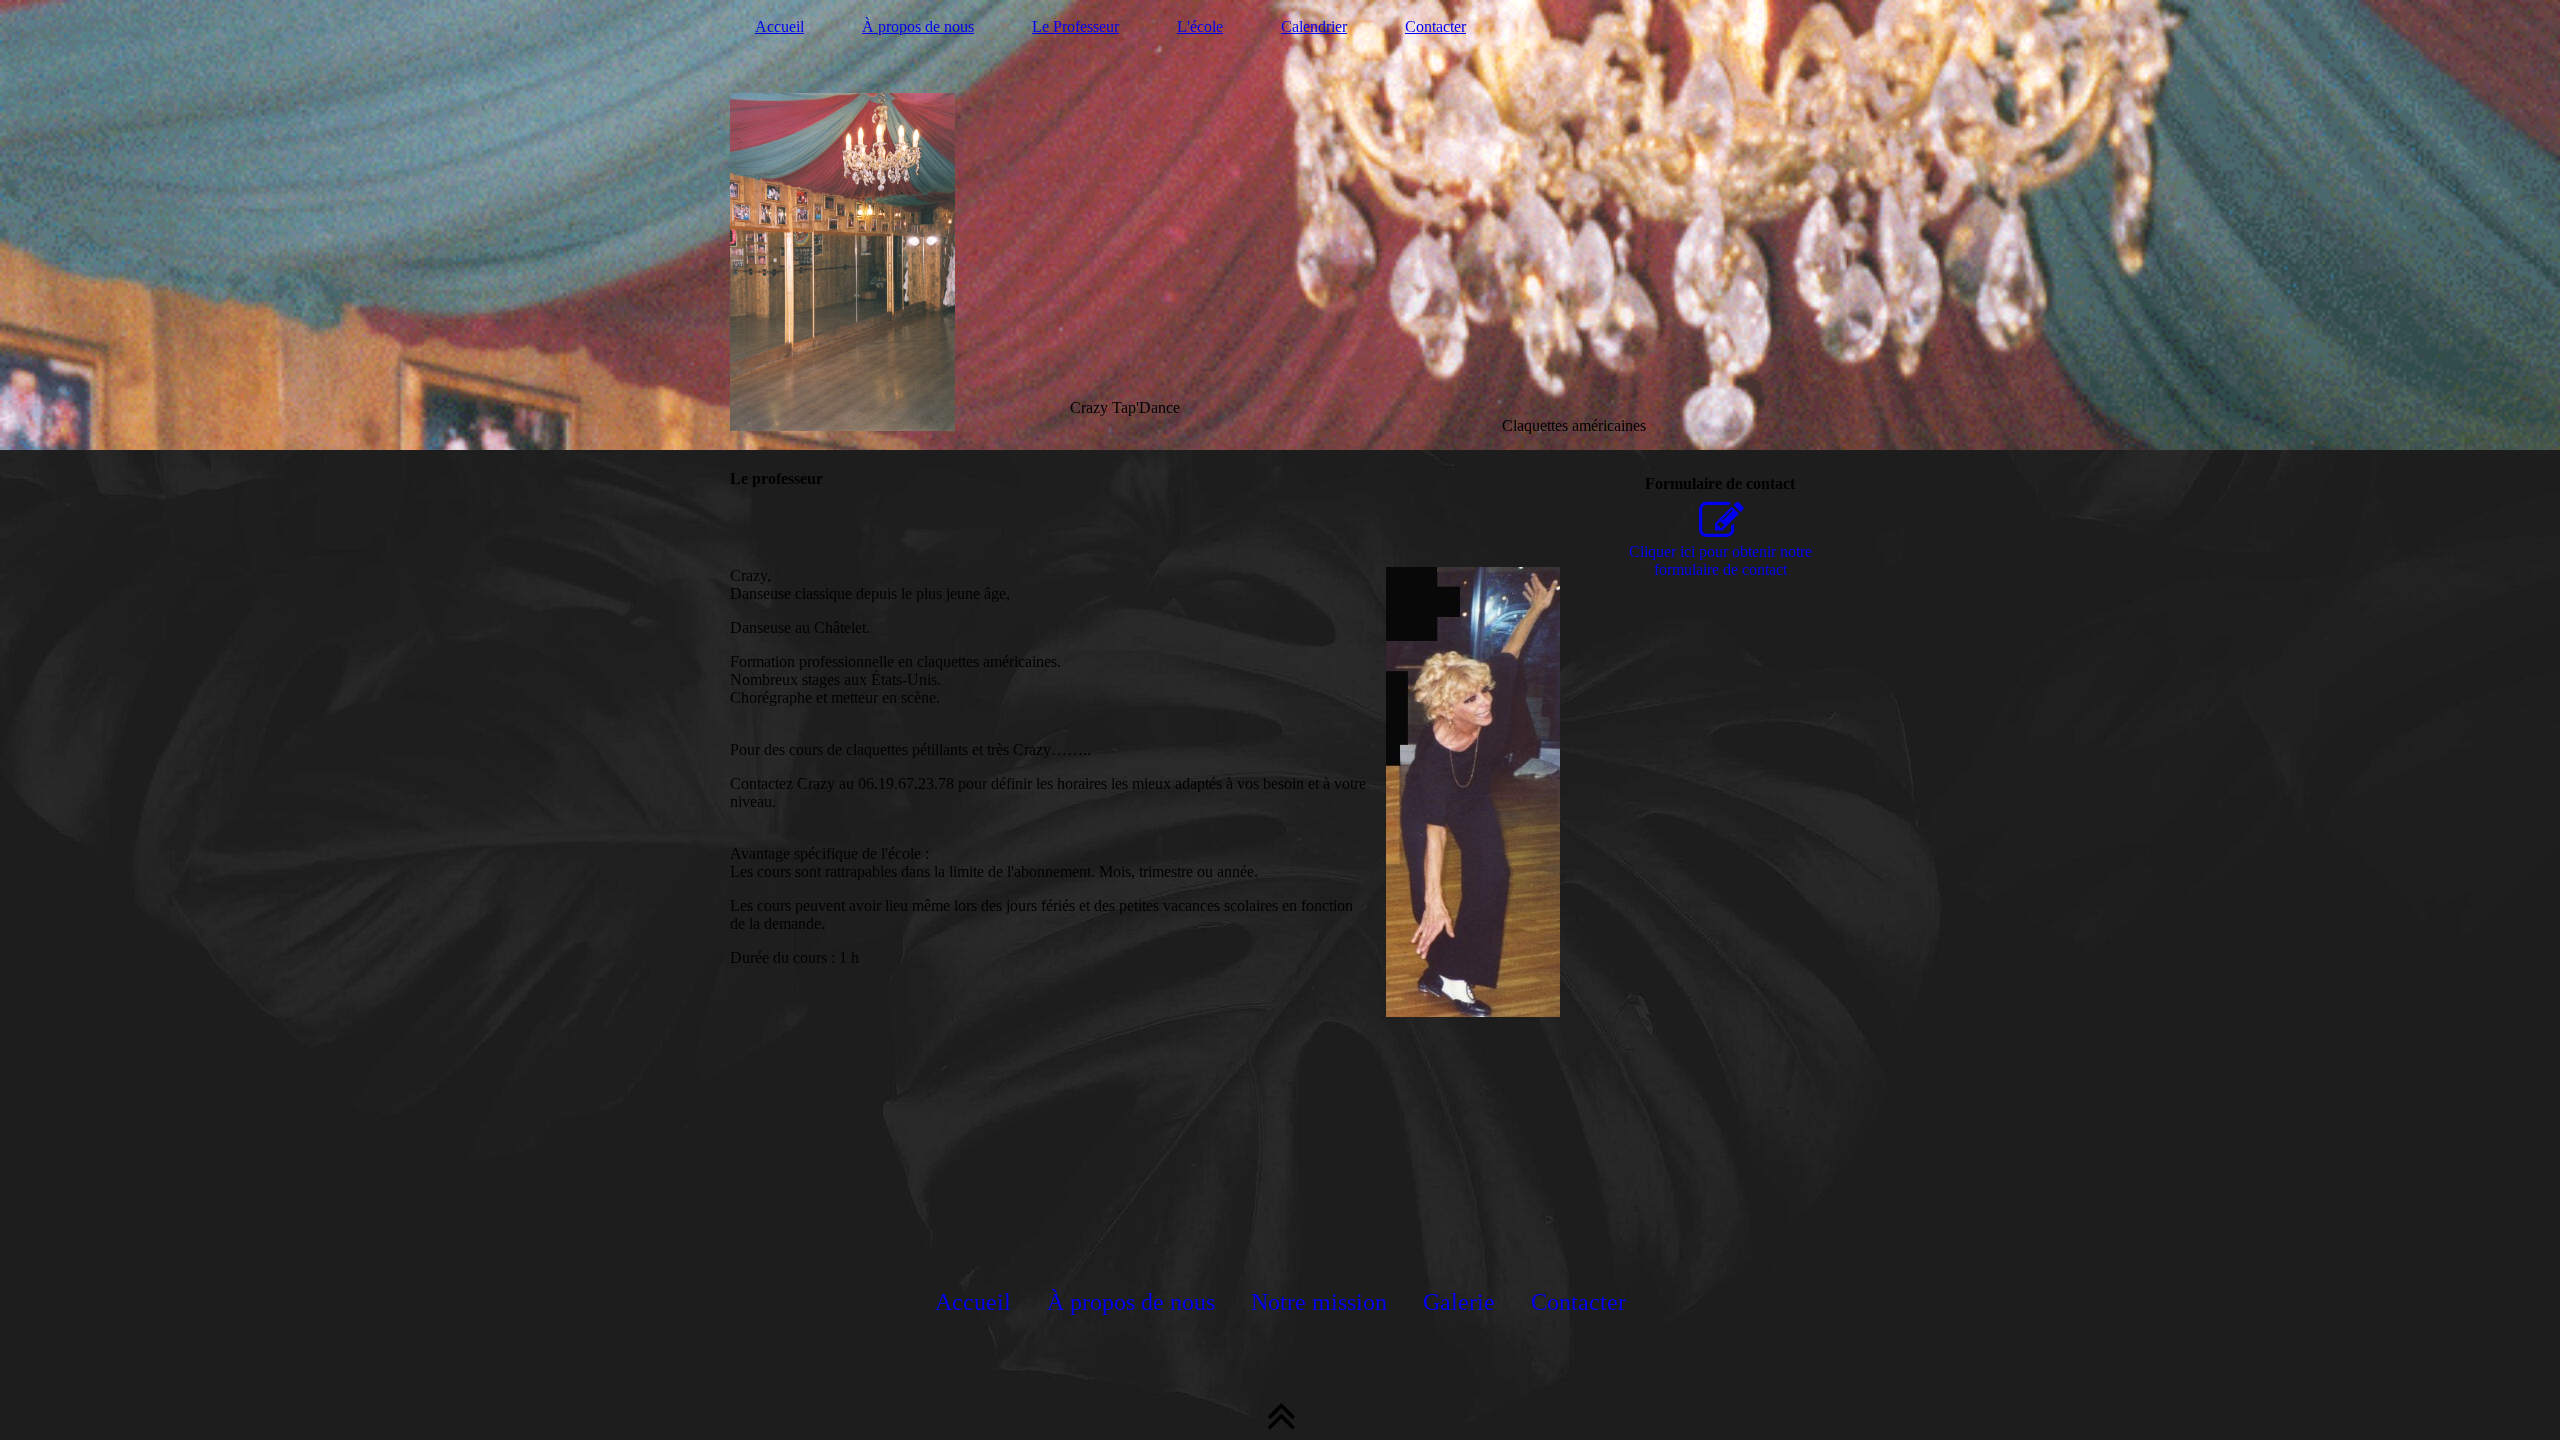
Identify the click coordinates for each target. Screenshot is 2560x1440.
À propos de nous (918, 26)
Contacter (1435, 26)
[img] (1280, 225)
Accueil (779, 26)
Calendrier (1314, 26)
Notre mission (1319, 1302)
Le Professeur (1075, 26)
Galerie (1459, 1302)
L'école (1200, 26)
